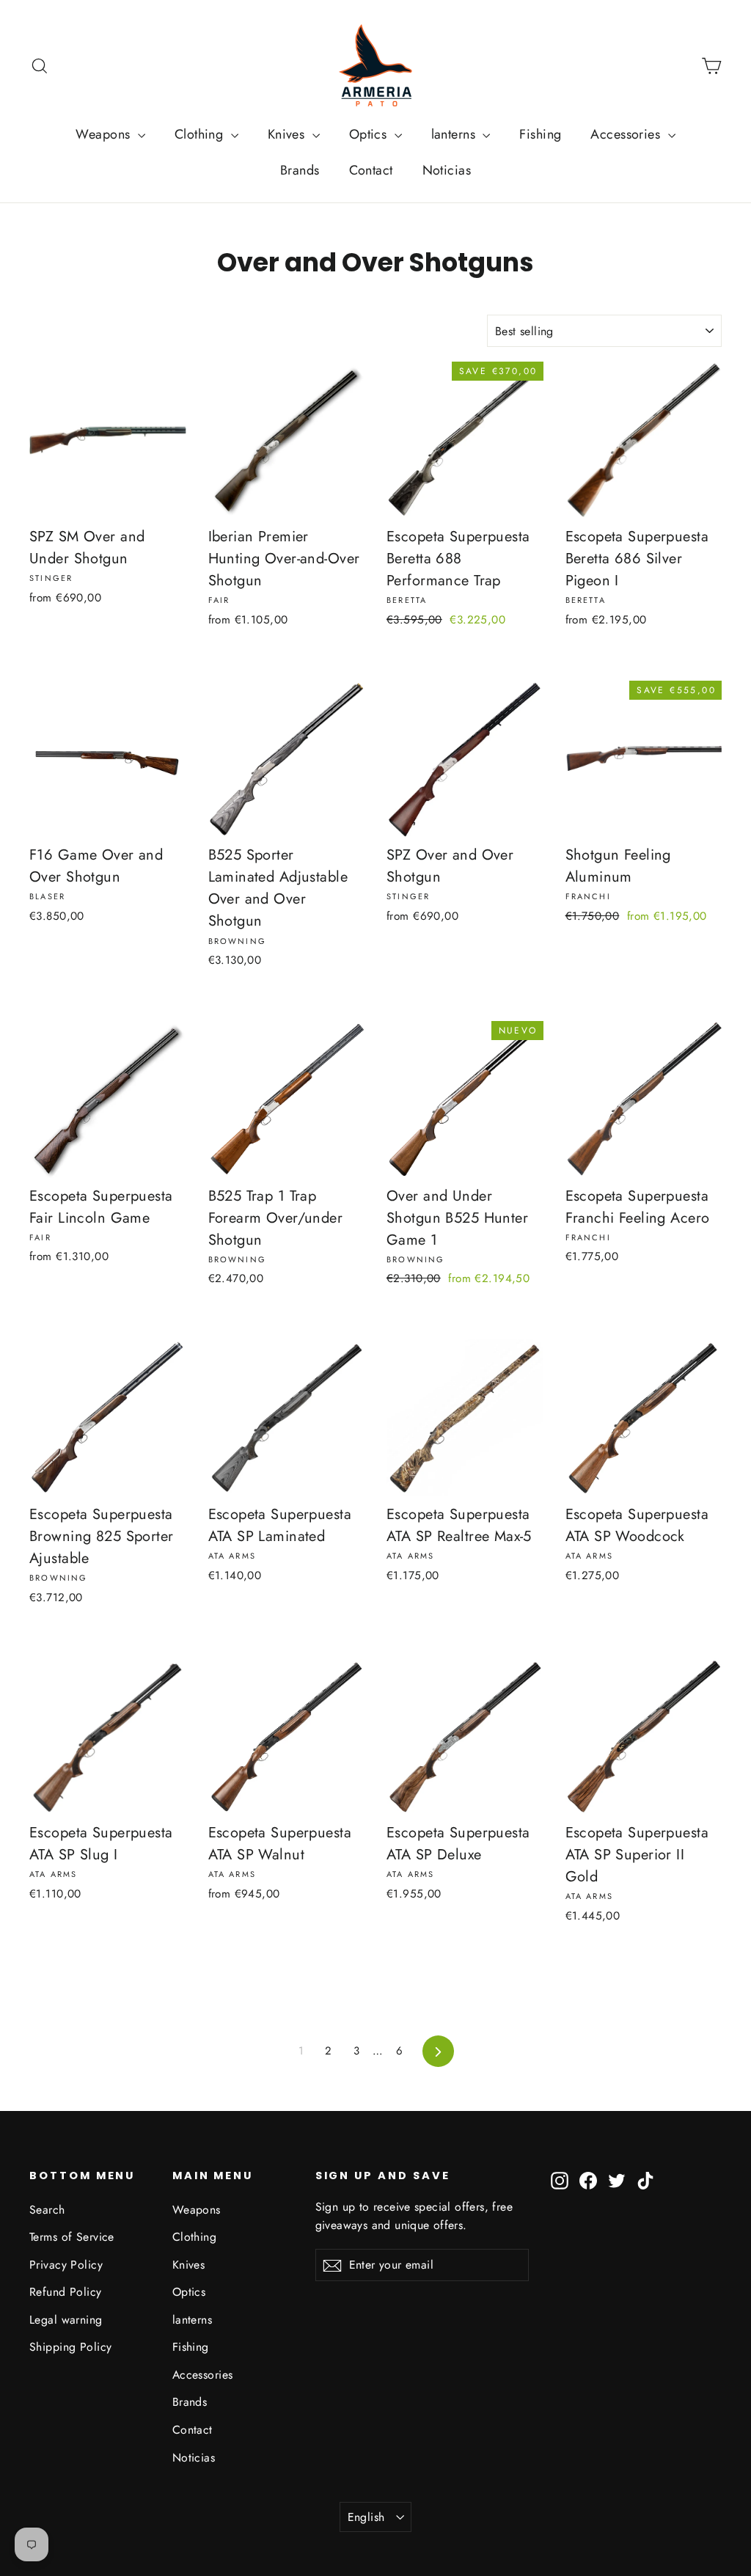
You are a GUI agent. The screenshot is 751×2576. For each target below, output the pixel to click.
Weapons (105, 134)
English (366, 2517)
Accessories (627, 134)
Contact (371, 170)
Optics (370, 134)
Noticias (447, 170)
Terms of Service (72, 2237)
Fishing (540, 134)
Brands (300, 170)
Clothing (201, 134)
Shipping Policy (70, 2347)
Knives (288, 134)
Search (47, 2210)
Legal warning (66, 2320)
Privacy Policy (66, 2265)
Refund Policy (66, 2292)
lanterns (455, 134)
